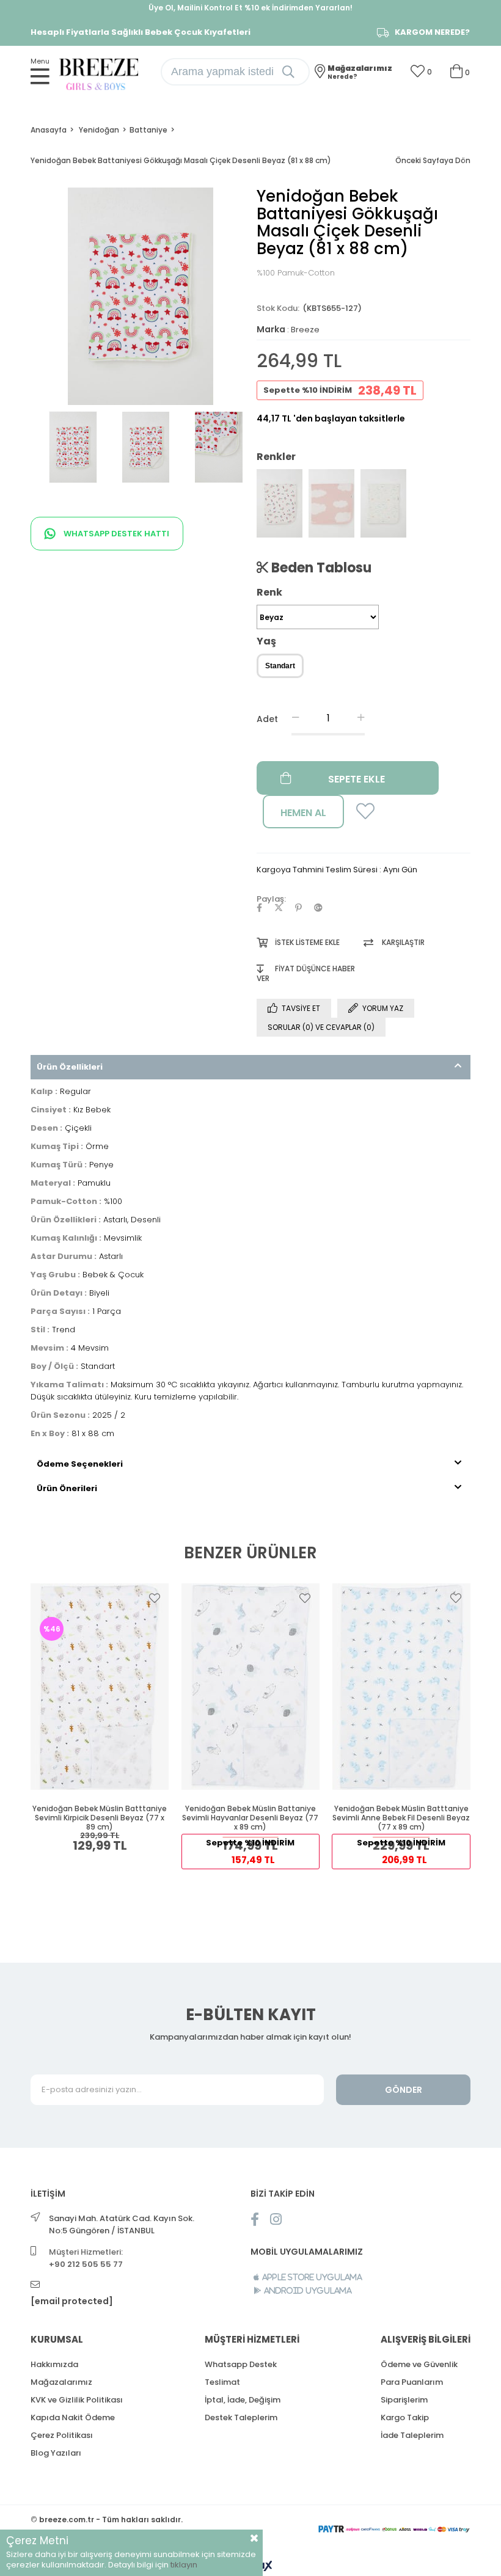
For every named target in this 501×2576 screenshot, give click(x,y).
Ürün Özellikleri (70, 1067)
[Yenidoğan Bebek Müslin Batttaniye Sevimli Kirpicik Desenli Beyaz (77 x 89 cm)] (100, 1687)
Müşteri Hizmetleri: (86, 2258)
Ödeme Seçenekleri (80, 1464)
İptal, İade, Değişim (243, 2400)
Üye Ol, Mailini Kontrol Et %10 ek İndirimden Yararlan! (250, 8)
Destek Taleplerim (241, 2417)
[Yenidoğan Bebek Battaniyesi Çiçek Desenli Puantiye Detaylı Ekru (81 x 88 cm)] (280, 503)
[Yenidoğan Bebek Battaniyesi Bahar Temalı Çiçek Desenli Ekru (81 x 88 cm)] (383, 503)
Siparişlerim (404, 2400)
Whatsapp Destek (241, 2364)
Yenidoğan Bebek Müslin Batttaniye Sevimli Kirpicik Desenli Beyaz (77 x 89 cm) (100, 1818)
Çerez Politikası (62, 2435)
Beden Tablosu (320, 567)
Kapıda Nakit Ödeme (73, 2417)
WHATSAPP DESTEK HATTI (115, 534)
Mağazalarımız (61, 2382)
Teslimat (222, 2382)
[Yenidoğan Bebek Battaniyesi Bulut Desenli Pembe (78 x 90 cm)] (331, 503)
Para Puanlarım (412, 2382)
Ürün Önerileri (67, 1488)
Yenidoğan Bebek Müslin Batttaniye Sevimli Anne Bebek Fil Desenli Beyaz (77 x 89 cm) (401, 1818)
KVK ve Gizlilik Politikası (77, 2400)
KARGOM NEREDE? (432, 32)
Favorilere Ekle (155, 1598)
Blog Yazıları (56, 2453)
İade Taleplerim (412, 2435)
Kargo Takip (405, 2417)
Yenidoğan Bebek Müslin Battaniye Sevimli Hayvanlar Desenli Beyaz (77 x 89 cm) (250, 1818)
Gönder (404, 2090)
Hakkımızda (54, 2364)
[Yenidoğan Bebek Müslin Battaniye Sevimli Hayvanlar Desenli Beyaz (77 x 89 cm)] (251, 1687)
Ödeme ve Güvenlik (419, 2364)
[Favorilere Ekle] (362, 815)
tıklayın (184, 2565)
